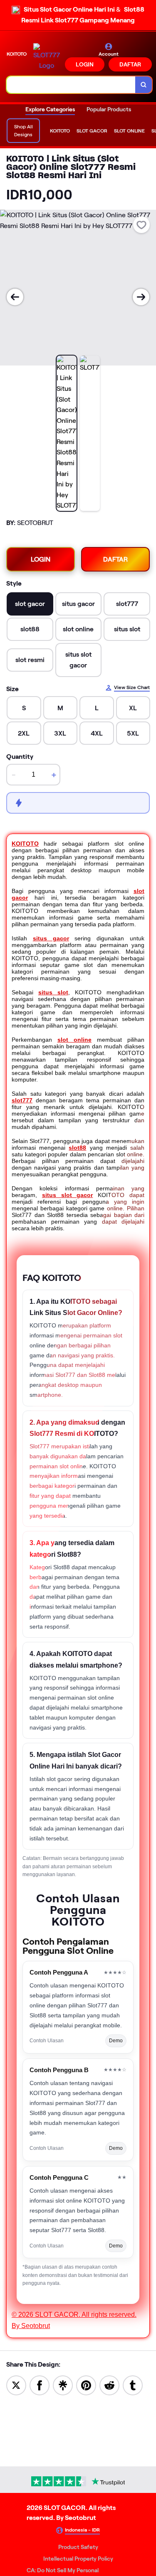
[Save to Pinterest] (86, 2385)
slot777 (22, 1100)
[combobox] (71, 85)
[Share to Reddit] (109, 2385)
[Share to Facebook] (40, 2385)
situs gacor (51, 938)
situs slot (53, 992)
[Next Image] (141, 297)
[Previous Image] (15, 297)
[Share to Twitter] (16, 2385)
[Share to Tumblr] (133, 2385)
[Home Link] (47, 57)
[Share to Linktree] (63, 2385)
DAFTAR (130, 64)
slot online (74, 1040)
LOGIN (85, 64)
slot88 (77, 1148)
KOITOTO (25, 844)
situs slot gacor (68, 1195)
